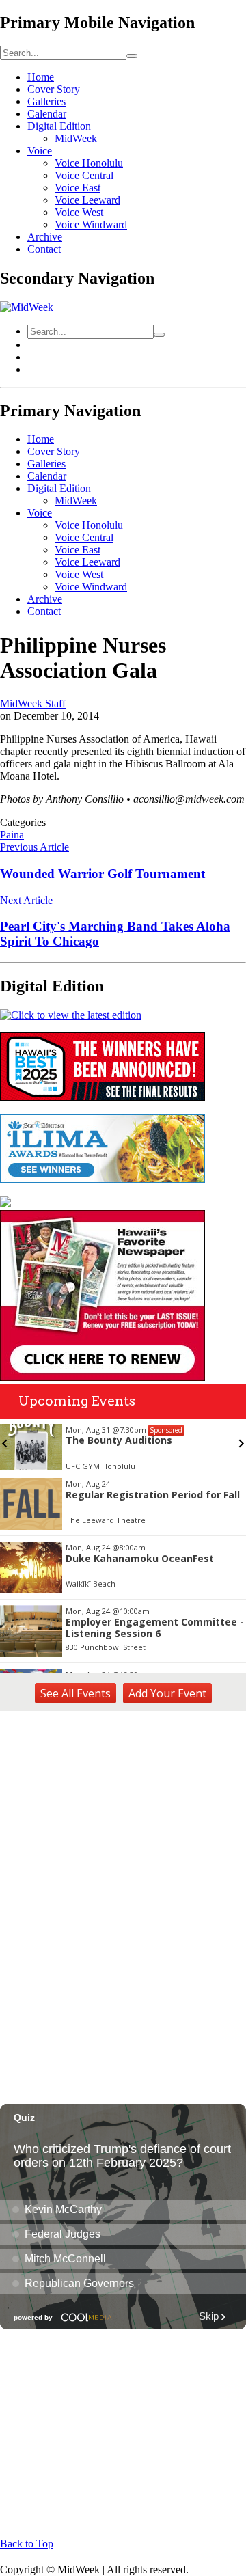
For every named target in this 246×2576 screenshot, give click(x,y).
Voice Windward (91, 224)
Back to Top (27, 2544)
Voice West (79, 212)
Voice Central (84, 175)
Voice (40, 151)
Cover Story (54, 89)
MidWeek (76, 138)
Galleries (46, 101)
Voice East (78, 188)
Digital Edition (59, 126)
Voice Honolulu (89, 163)
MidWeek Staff (33, 703)
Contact (44, 249)
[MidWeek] (27, 307)
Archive (45, 237)
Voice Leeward (87, 200)
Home (41, 77)
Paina (12, 835)
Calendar (47, 114)
